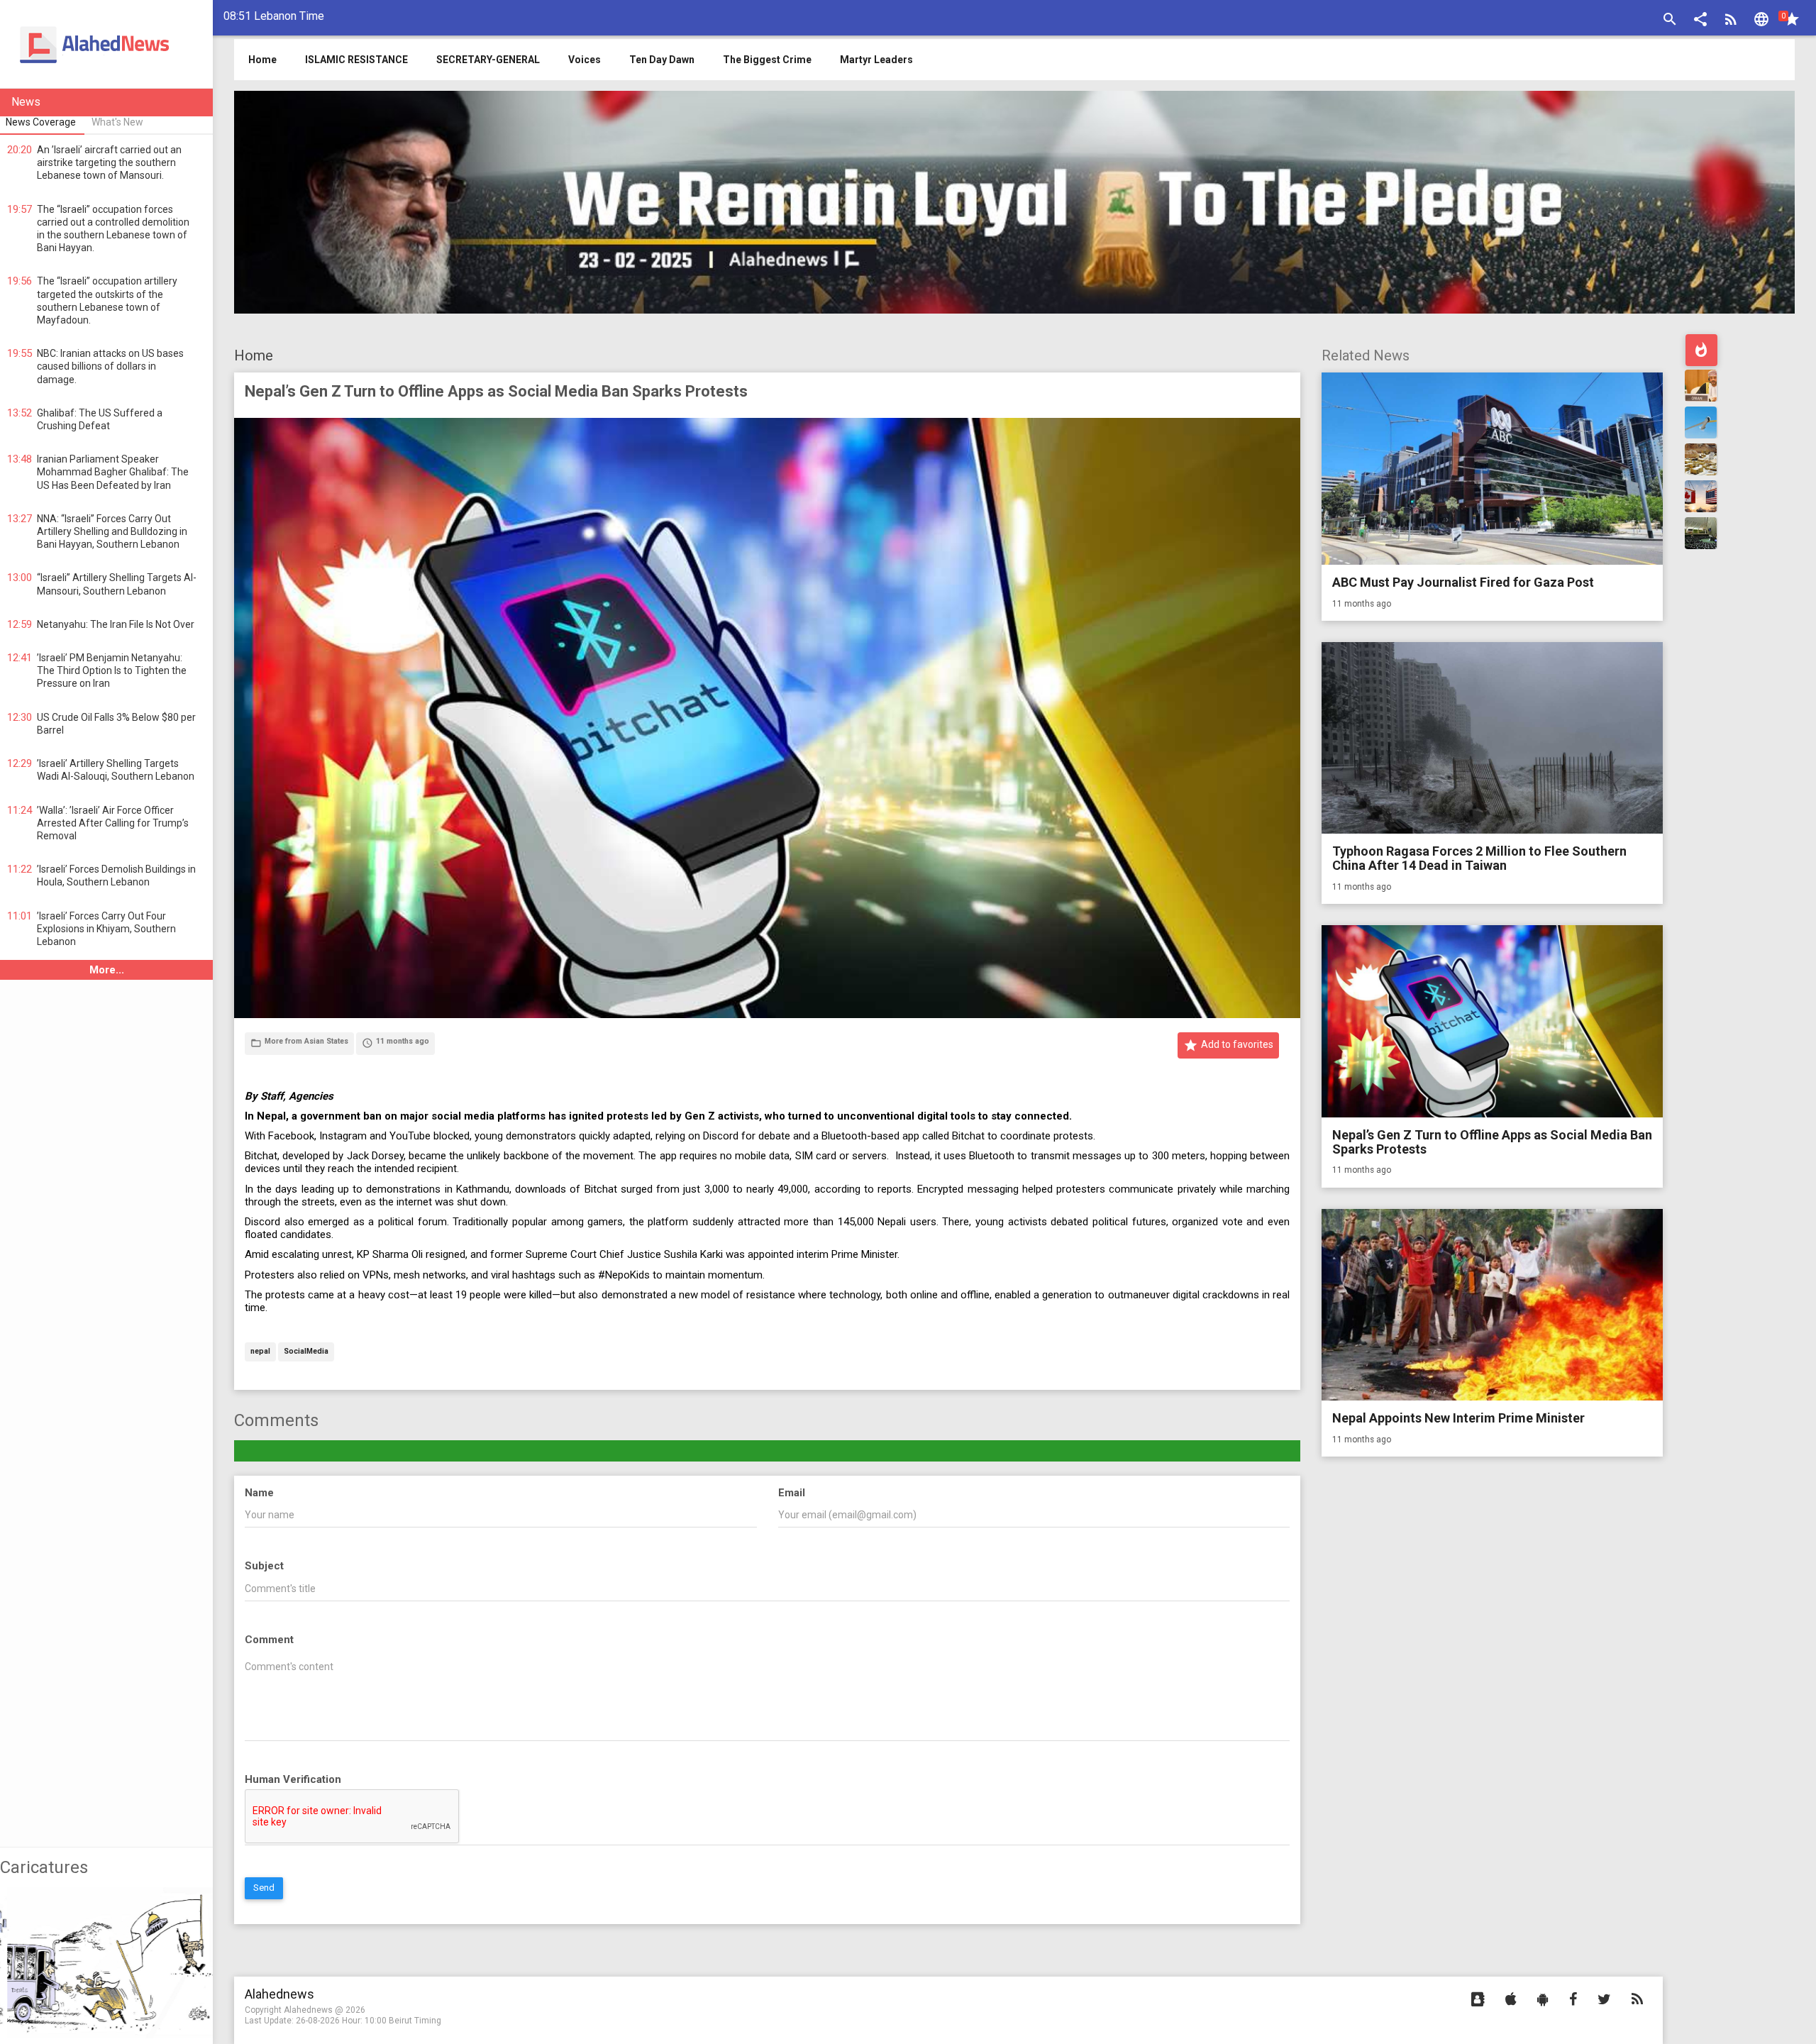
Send (264, 1888)
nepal (260, 1352)
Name (259, 1493)
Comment (269, 1640)
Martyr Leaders (876, 60)
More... (107, 970)
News (26, 102)
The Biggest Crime (767, 60)
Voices (585, 60)
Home (254, 355)
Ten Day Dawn (662, 60)
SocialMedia (306, 1352)
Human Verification (293, 1779)
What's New (117, 122)
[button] (1700, 21)
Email (792, 1493)
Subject (264, 1566)
